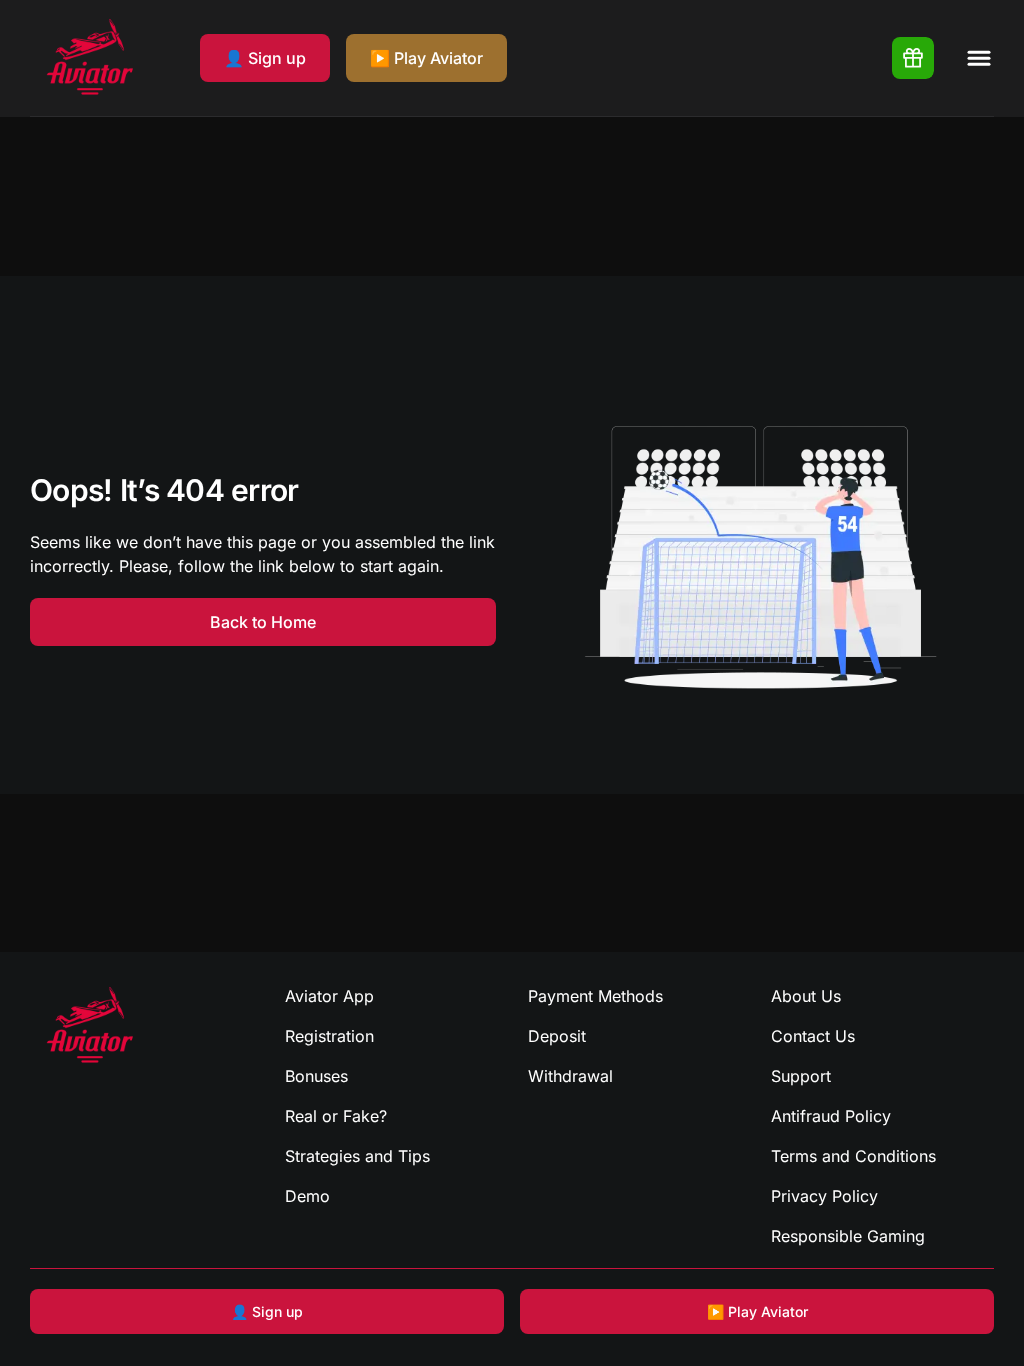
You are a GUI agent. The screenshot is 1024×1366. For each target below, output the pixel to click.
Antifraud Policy (831, 1116)
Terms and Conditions (853, 1156)
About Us (806, 996)
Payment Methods (595, 996)
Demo (307, 1196)
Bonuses (316, 1076)
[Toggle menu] (979, 58)
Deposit (557, 1036)
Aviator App (329, 996)
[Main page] (90, 58)
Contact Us (813, 1036)
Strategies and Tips (357, 1156)
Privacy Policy (824, 1196)
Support (801, 1076)
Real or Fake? (336, 1116)
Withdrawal (570, 1076)
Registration (329, 1036)
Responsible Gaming (848, 1236)
